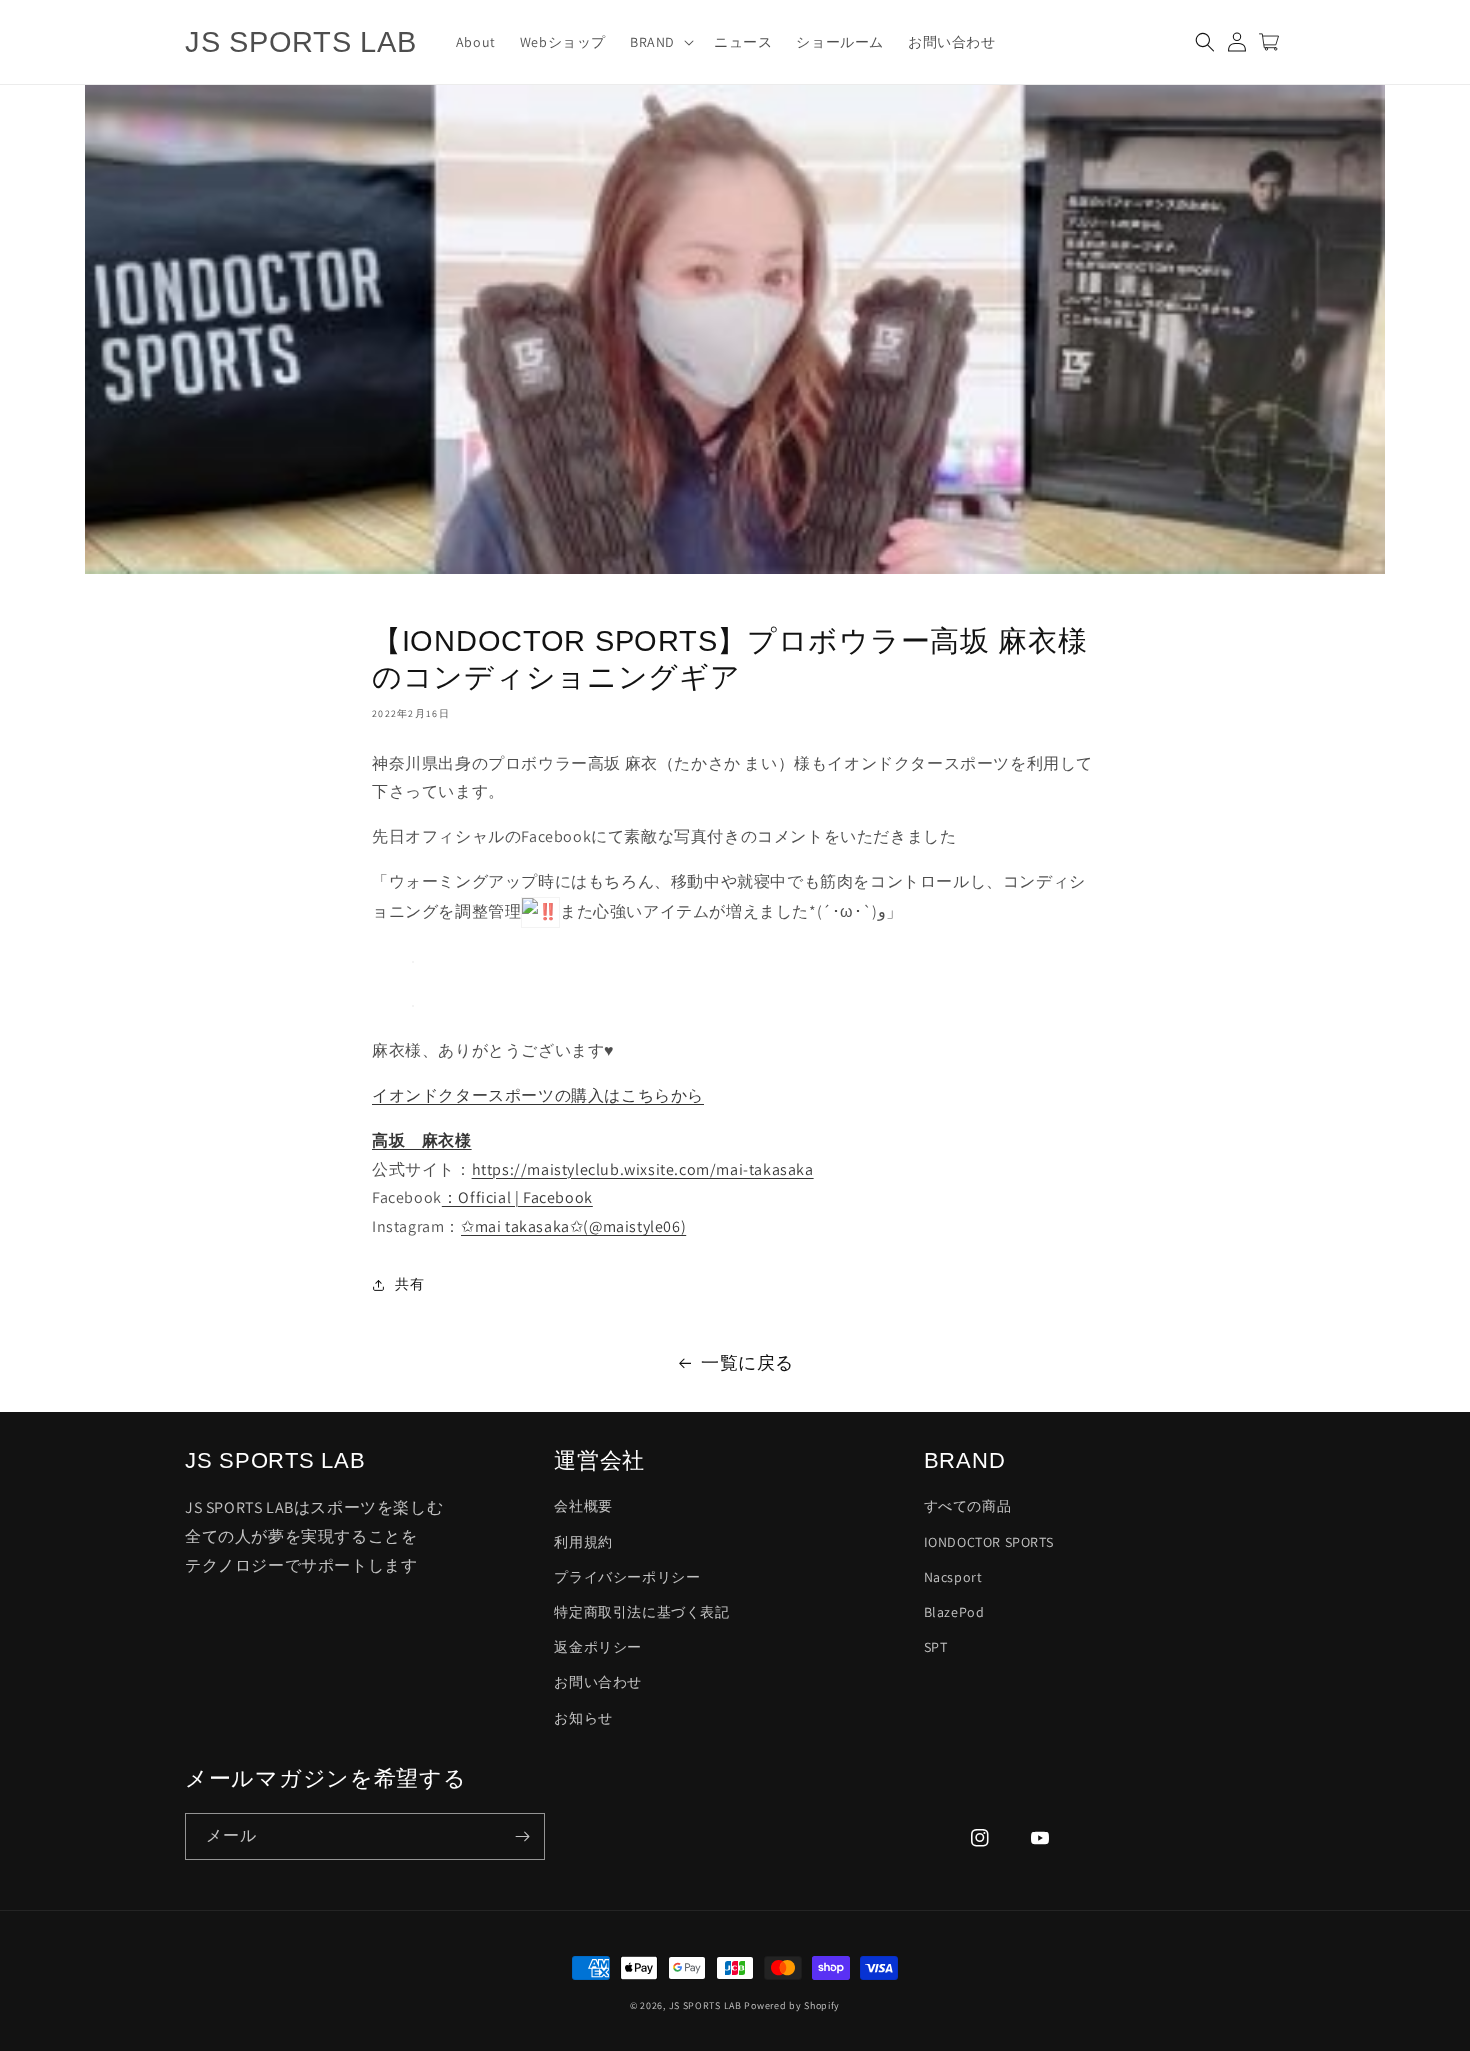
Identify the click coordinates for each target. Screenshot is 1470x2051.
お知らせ (583, 1718)
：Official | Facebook (517, 1197)
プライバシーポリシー (627, 1577)
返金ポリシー (598, 1647)
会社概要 (583, 1506)
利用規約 (583, 1542)
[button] (660, 42)
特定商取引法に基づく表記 (641, 1612)
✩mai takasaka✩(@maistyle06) (573, 1226)
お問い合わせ (598, 1682)
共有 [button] (409, 1284)
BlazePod (954, 1612)
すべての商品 (968, 1506)
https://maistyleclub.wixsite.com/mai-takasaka (643, 1169)
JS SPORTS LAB (705, 2005)
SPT (936, 1647)
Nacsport (953, 1577)
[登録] (522, 1836)
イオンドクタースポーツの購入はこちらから (538, 1095)
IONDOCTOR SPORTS (989, 1542)
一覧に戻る (747, 1362)
